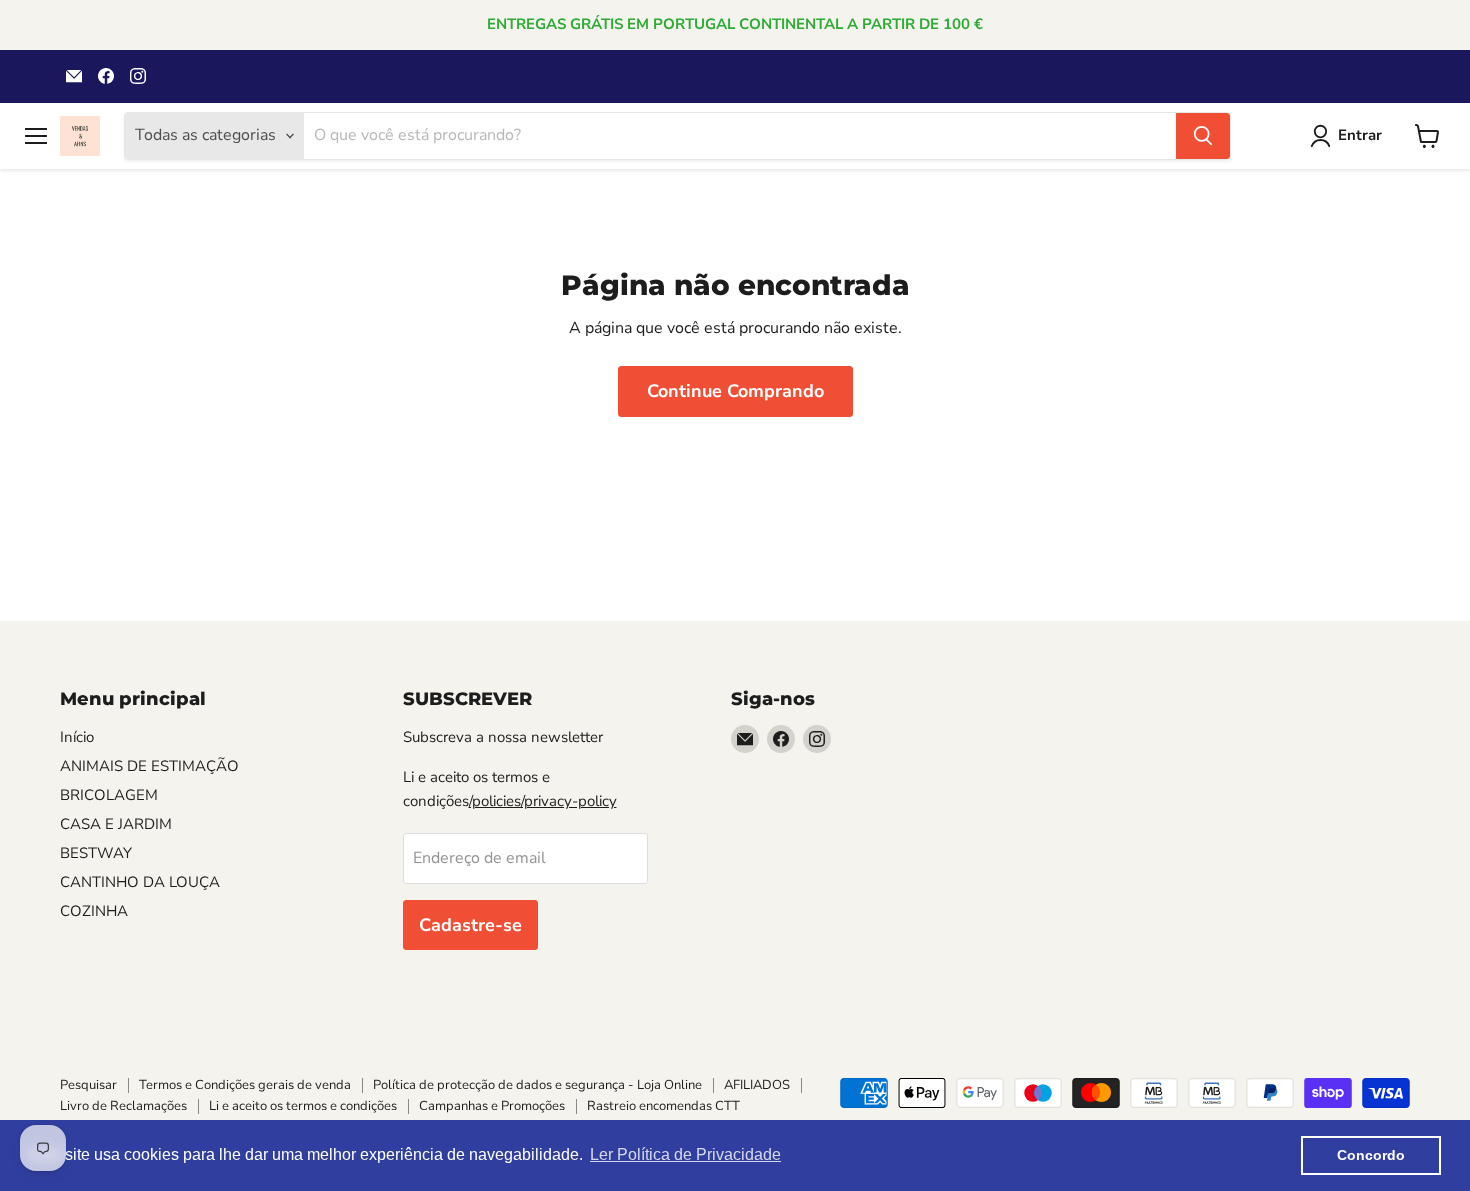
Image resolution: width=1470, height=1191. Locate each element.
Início (77, 737)
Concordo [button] (1371, 1155)
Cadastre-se (470, 925)
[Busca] (1203, 136)
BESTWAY (96, 853)
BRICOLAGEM (109, 795)
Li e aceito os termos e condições (303, 1106)
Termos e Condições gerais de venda (245, 1085)
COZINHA (94, 911)
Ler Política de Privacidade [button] (685, 1154)
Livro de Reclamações (123, 1106)
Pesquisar (88, 1085)
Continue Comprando (735, 391)
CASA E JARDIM (116, 824)
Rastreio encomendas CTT (663, 1106)
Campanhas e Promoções (492, 1106)
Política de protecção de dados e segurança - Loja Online (537, 1085)
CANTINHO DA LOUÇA (140, 882)
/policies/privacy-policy (543, 801)
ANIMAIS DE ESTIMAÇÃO (149, 766)
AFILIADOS (757, 1085)
